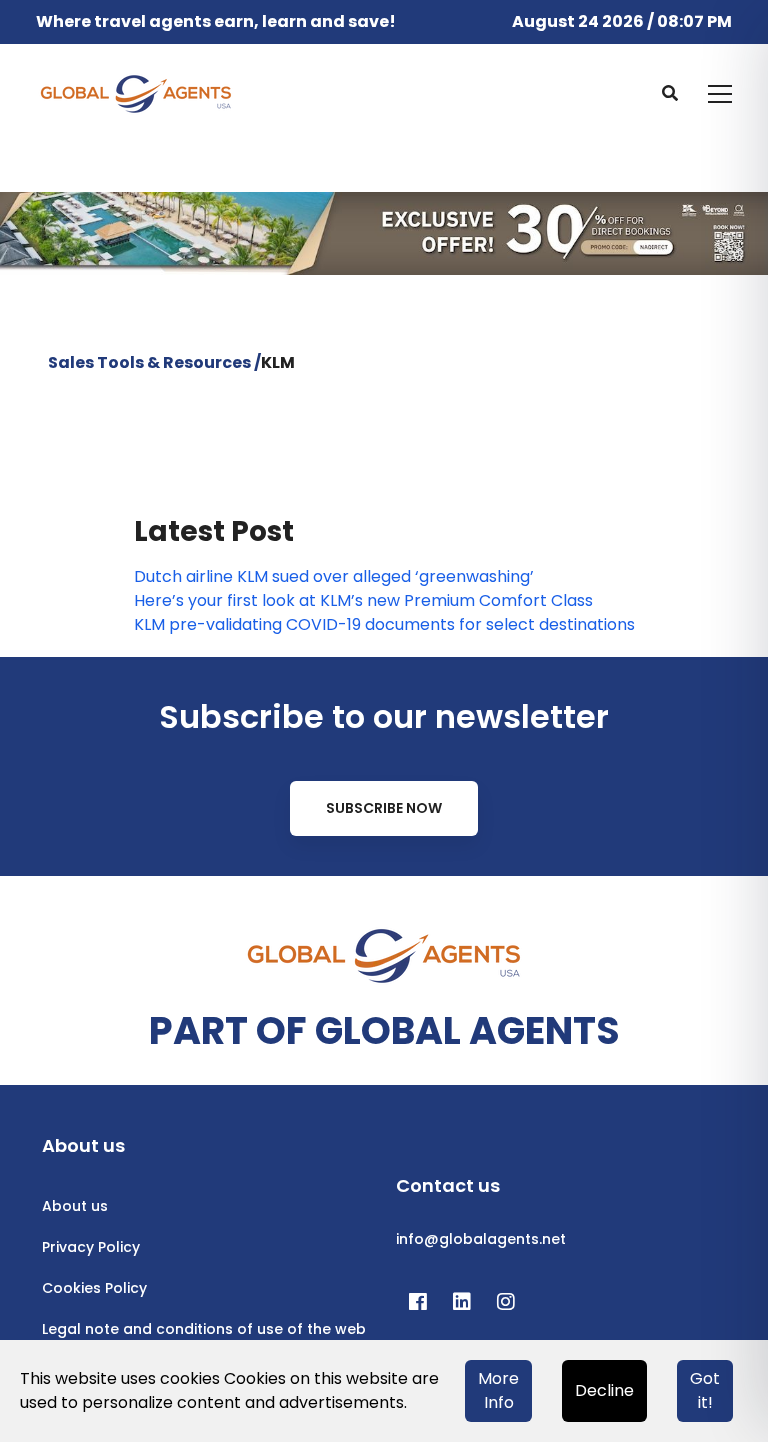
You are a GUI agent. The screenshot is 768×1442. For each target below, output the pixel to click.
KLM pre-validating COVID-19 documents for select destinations (384, 624)
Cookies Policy (94, 1288)
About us (75, 1206)
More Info (498, 1390)
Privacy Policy (91, 1247)
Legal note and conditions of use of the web (204, 1329)
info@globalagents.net (481, 1239)
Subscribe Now (384, 808)
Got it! (705, 1390)
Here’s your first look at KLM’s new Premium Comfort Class (363, 600)
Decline (604, 1390)
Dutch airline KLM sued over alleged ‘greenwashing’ (334, 576)
